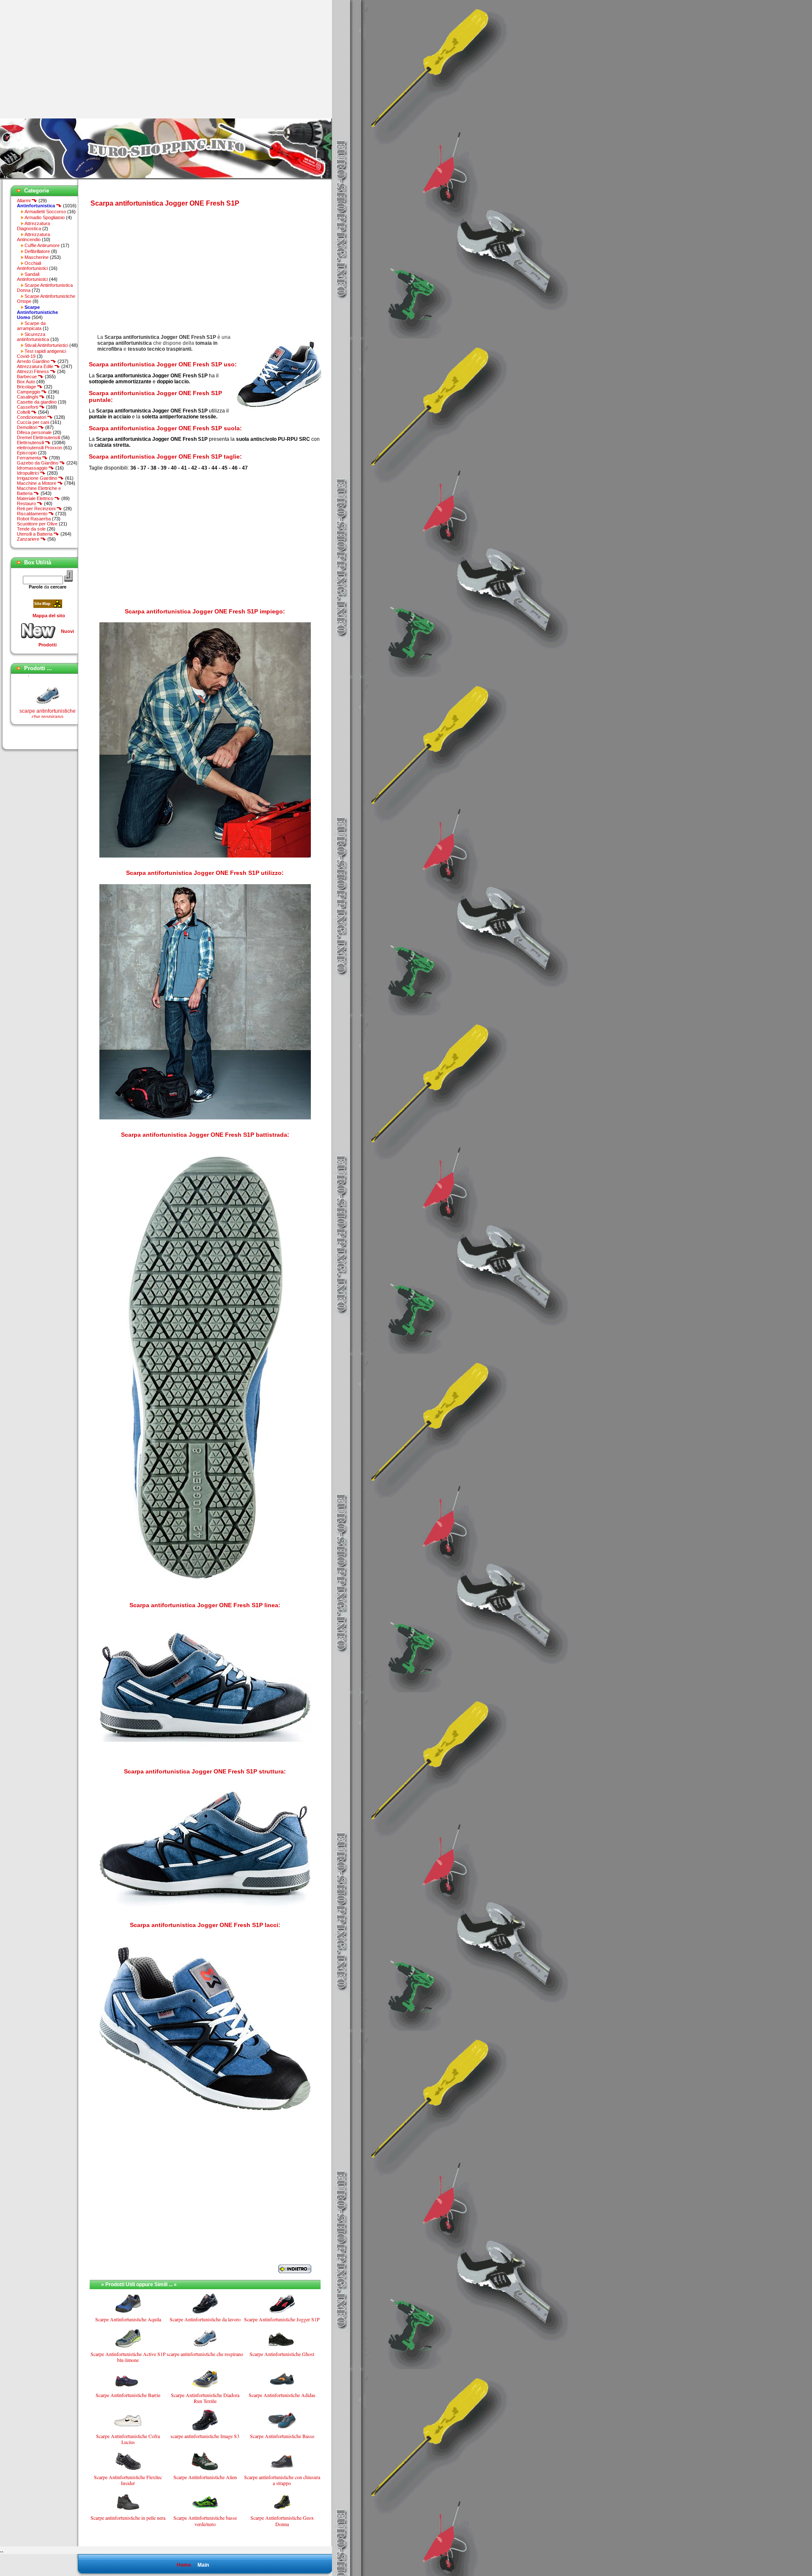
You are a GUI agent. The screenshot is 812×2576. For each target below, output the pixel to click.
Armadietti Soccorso (45, 212)
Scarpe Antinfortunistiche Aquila (128, 2319)
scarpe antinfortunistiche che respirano (48, 686)
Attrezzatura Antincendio (33, 237)
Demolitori (28, 427)
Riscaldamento (33, 514)
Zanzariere (29, 539)
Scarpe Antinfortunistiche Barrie (128, 2395)
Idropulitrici (29, 473)
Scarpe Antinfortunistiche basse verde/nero (205, 2521)
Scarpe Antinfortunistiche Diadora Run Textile (205, 2398)
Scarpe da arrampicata (31, 326)
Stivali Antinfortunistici (46, 345)
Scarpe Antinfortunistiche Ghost (282, 2354)
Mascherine (37, 257)
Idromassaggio (33, 468)
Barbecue (27, 377)
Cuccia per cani (33, 422)
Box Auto (26, 382)
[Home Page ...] (166, 178)
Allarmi (24, 201)
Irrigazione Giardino (38, 478)
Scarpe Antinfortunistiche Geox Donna (282, 2521)
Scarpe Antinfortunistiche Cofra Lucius (128, 2439)
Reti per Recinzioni (37, 509)
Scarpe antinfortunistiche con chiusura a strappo (282, 2480)
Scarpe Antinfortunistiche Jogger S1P (282, 2319)
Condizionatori (32, 417)
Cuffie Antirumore (42, 245)
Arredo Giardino (34, 361)
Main (203, 2565)
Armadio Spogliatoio (45, 217)
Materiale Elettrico (36, 498)
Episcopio (27, 453)
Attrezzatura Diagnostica (33, 226)
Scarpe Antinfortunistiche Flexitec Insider (128, 2480)
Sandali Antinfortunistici (32, 277)
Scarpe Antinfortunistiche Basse (282, 2436)
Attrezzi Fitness (34, 371)
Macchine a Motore (37, 483)
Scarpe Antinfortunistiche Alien (205, 2477)
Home (184, 2565)
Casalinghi (28, 397)
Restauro (27, 503)
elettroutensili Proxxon (40, 448)
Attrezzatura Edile (36, 366)
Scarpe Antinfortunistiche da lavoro (205, 2319)
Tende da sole (31, 529)
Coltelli (24, 412)
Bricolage (27, 387)
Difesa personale (34, 432)
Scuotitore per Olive (37, 524)
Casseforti (28, 407)
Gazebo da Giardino (38, 463)
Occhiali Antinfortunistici (32, 266)
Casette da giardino (37, 402)
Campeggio (29, 392)
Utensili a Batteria (35, 534)
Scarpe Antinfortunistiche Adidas (282, 2395)
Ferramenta (30, 458)
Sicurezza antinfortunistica (33, 337)
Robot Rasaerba (34, 519)
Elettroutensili (31, 443)
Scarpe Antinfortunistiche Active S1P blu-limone (128, 2357)
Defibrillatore (37, 251)
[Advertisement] (71, 59)
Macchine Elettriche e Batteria (39, 491)
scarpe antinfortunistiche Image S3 (205, 2436)
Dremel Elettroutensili (38, 437)
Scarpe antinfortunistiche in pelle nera (128, 2518)
